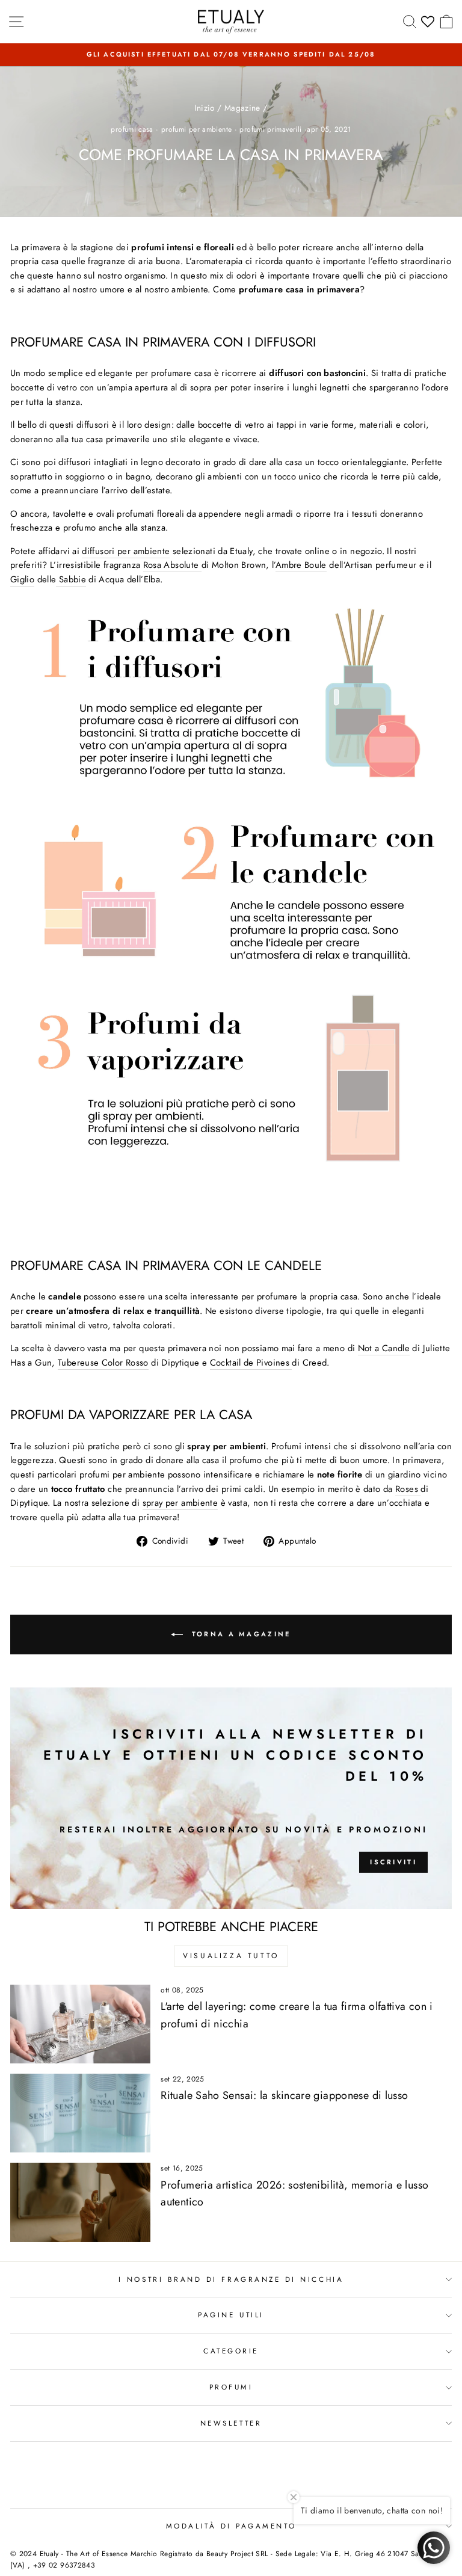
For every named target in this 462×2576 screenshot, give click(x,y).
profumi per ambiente (196, 129)
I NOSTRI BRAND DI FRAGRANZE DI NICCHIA (231, 2279)
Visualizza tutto (231, 1956)
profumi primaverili (270, 129)
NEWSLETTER (231, 2423)
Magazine (242, 108)
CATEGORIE (231, 2351)
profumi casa (132, 129)
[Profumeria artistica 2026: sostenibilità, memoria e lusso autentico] (80, 2202)
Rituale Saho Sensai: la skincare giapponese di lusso (284, 2095)
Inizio (204, 108)
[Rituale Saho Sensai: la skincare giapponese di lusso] (80, 2113)
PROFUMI (231, 2387)
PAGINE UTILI (231, 2315)
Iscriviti (393, 1862)
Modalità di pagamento (231, 2526)
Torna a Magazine (239, 1633)
